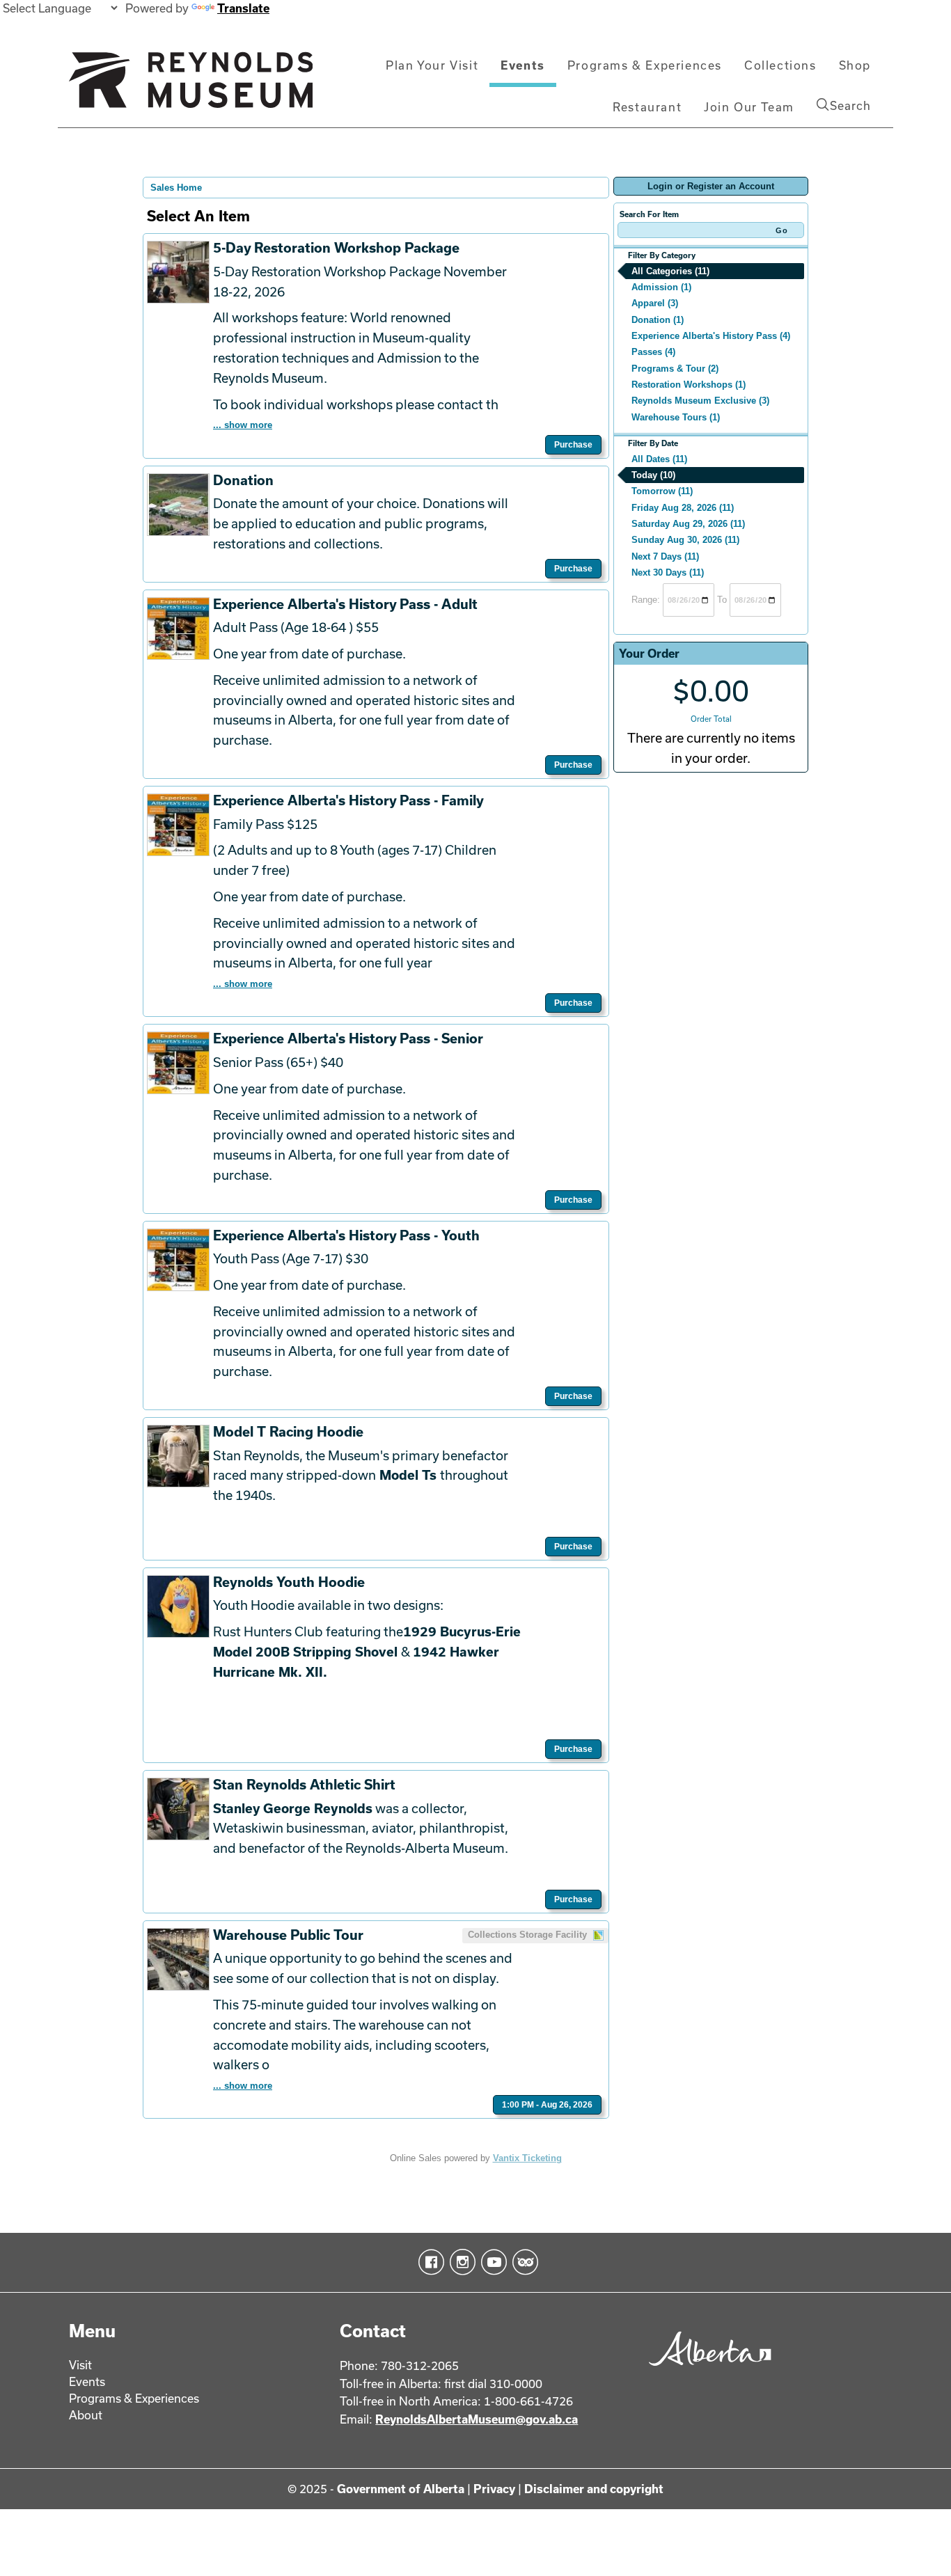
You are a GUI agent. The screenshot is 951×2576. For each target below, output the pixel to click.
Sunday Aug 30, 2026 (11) (685, 540)
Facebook (429, 2262)
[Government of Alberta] (706, 2370)
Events (523, 65)
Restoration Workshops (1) (689, 385)
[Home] (191, 86)
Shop (855, 65)
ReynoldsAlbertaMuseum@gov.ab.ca (477, 2419)
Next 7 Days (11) (665, 556)
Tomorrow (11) (662, 491)
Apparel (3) (655, 303)
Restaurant (647, 107)
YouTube (491, 2262)
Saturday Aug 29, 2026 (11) (688, 524)
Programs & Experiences (645, 65)
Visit (80, 2365)
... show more (243, 425)
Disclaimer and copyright (594, 2489)
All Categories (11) (670, 271)
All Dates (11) (659, 459)
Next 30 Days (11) (668, 572)
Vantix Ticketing (527, 2158)
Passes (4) (653, 352)
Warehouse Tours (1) (676, 417)
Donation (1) (658, 320)
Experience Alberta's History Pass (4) (711, 336)
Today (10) (653, 475)
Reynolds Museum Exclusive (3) (700, 401)
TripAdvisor (522, 2262)
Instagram (460, 2262)
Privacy (494, 2489)
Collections (780, 65)
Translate (243, 8)
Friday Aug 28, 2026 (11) (683, 508)
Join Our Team (749, 107)
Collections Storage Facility (529, 1935)
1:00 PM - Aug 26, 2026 (547, 2105)
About (86, 2415)
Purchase (573, 445)
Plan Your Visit (432, 65)
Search (850, 105)
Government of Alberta (401, 2489)
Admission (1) (661, 287)
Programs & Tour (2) (675, 369)
